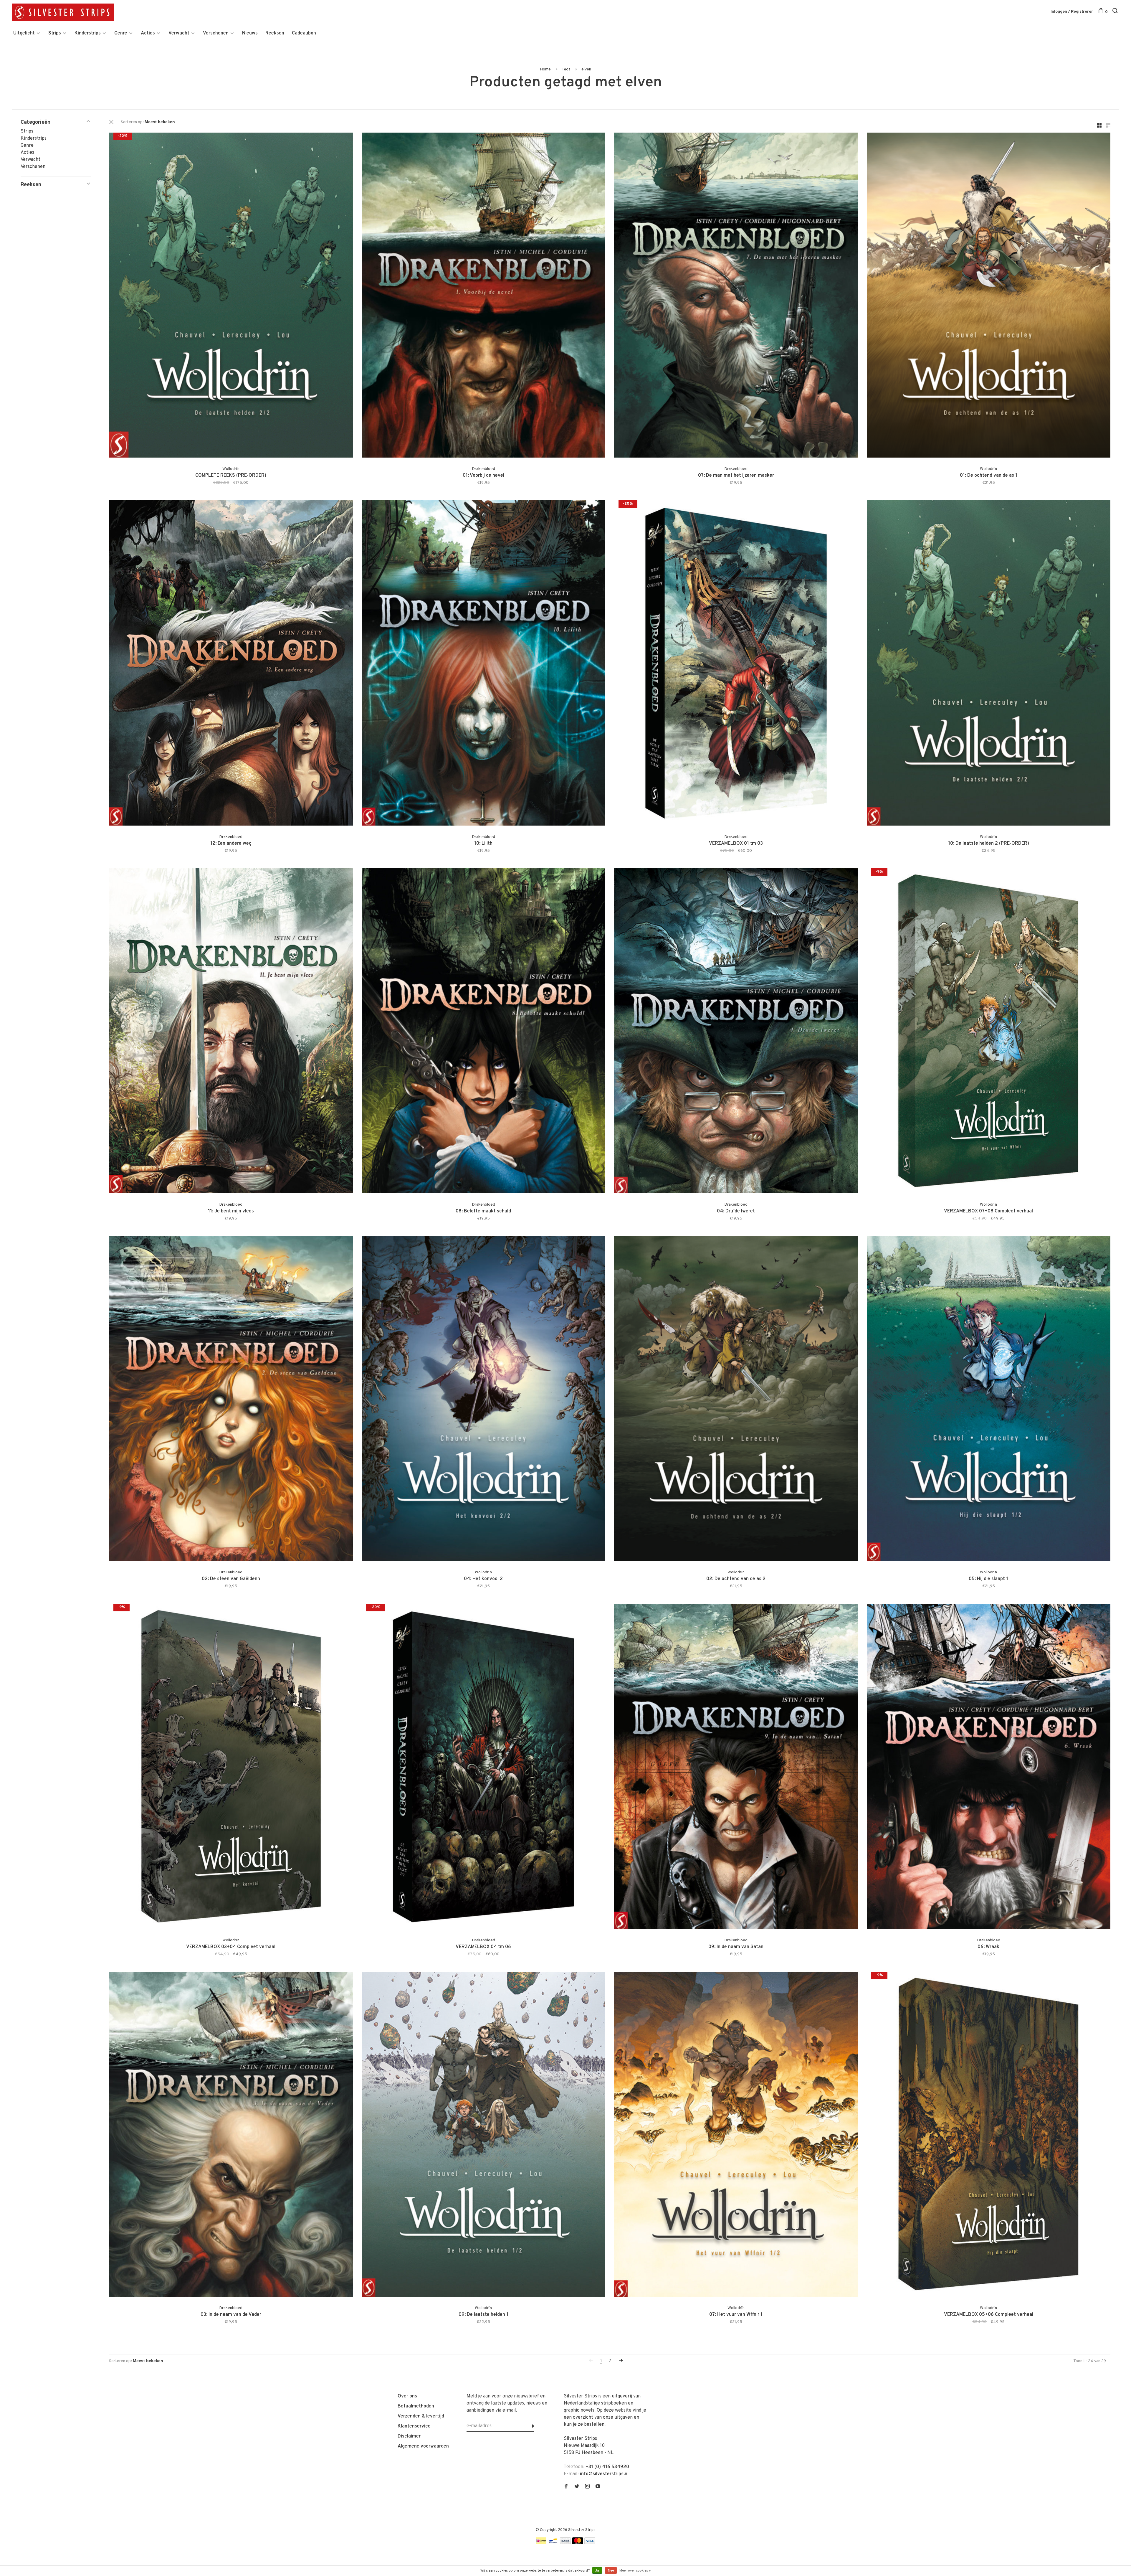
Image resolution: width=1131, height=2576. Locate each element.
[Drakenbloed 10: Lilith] (484, 664)
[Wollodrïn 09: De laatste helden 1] (484, 2135)
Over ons (407, 2396)
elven (586, 69)
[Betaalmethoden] (541, 2543)
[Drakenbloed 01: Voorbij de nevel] (484, 296)
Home (545, 69)
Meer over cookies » (635, 2571)
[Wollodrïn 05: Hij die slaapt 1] (989, 1400)
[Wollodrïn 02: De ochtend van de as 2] (736, 1400)
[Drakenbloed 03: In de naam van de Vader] (231, 2135)
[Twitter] (577, 2487)
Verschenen (216, 33)
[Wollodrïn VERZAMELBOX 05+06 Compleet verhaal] (989, 2135)
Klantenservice (414, 2426)
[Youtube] (598, 2487)
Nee (611, 2571)
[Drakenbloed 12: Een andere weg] (231, 664)
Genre (121, 33)
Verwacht (179, 33)
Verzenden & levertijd (421, 2416)
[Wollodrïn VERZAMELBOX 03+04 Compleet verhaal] (231, 1767)
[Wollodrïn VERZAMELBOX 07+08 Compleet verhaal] (989, 1032)
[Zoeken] (1116, 12)
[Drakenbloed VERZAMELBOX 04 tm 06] (484, 1767)
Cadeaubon (304, 33)
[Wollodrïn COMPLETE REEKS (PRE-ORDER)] (231, 296)
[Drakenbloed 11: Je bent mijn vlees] (231, 1032)
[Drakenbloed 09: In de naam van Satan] (736, 1767)
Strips (55, 33)
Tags (566, 69)
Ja (597, 2571)
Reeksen (275, 33)
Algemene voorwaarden (423, 2446)
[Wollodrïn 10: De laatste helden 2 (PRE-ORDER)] (989, 664)
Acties (148, 33)
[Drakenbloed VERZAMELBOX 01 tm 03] (736, 664)
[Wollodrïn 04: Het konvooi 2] (484, 1400)
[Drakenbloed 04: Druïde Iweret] (736, 1032)
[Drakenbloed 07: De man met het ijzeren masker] (736, 296)
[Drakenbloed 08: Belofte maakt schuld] (484, 1032)
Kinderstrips (88, 33)
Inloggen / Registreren (1072, 12)
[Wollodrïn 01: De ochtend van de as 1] (989, 296)
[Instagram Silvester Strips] (587, 2487)
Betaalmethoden (416, 2406)
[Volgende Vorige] (621, 2361)
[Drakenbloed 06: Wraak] (989, 1767)
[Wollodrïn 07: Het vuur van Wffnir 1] (736, 2135)
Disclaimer (409, 2436)
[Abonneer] (527, 2426)
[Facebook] (566, 2487)
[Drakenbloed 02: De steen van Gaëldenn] (231, 1400)
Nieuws (250, 33)
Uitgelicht (24, 33)
